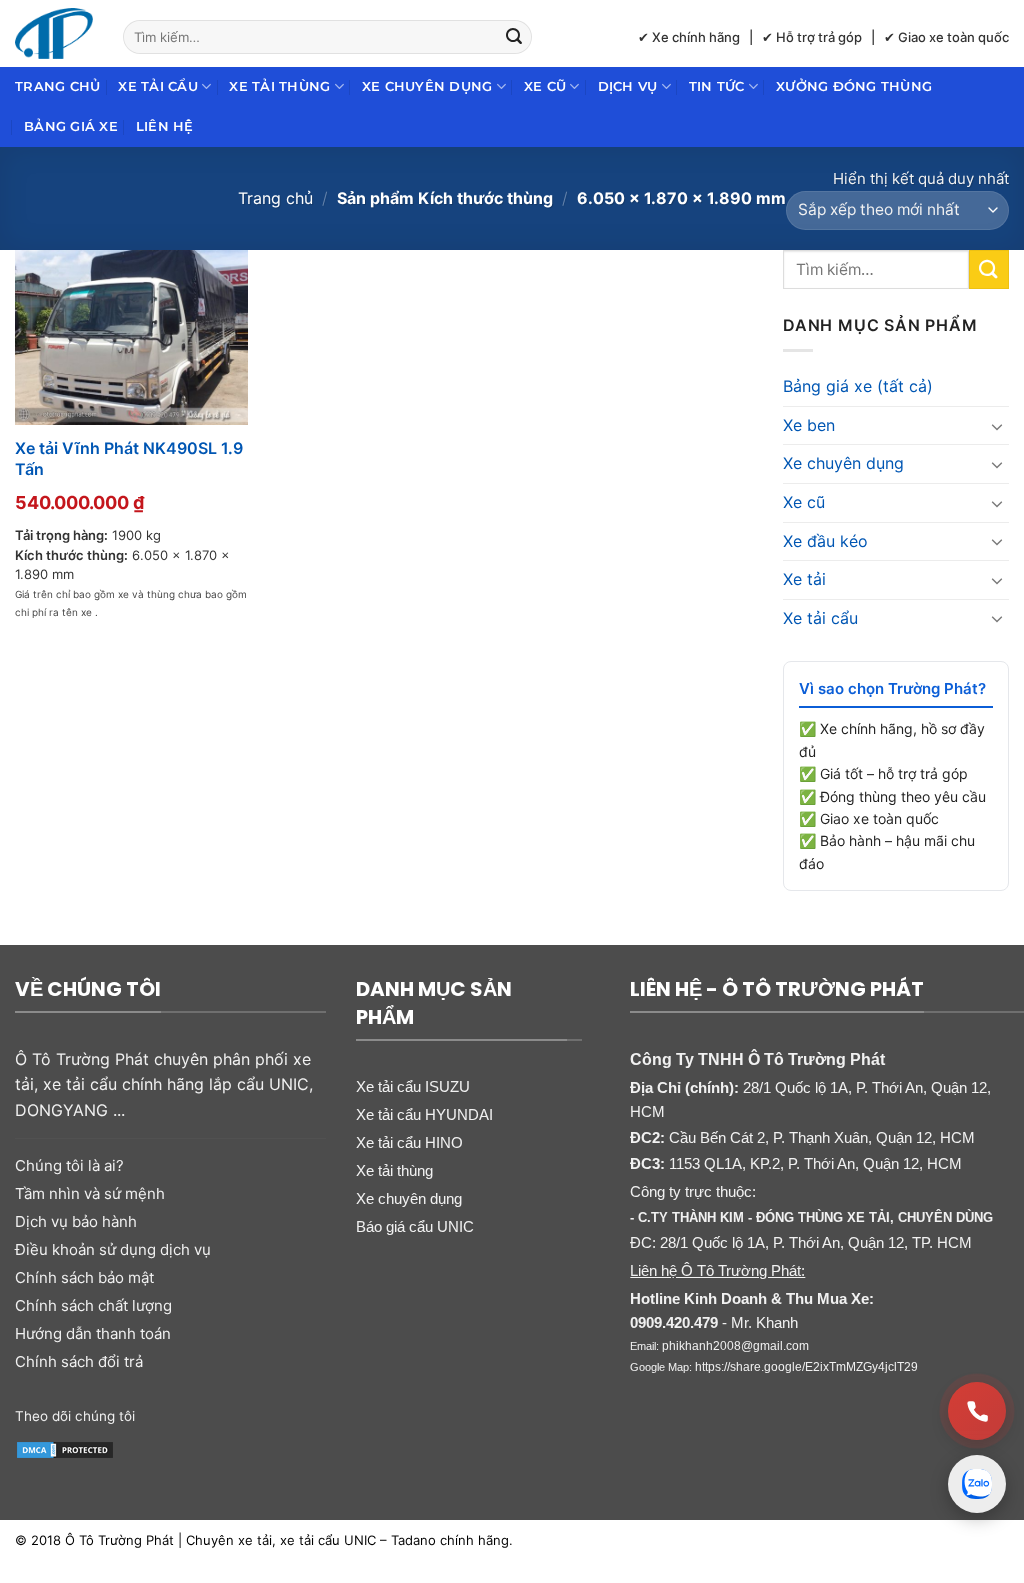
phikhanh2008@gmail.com (735, 1346)
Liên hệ (165, 126)
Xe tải (804, 579)
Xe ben (809, 425)
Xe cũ (545, 86)
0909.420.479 (674, 1322)
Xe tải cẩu (158, 86)
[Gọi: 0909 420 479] (977, 1411)
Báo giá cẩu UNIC (415, 1226)
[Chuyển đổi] (997, 426)
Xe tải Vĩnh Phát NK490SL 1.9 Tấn (129, 458)
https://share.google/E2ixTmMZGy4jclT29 (806, 1367)
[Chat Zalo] (977, 1484)
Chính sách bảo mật (84, 1277)
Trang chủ (57, 86)
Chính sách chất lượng (93, 1305)
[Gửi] (514, 37)
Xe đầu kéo (825, 541)
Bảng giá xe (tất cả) (858, 386)
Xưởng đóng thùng (854, 86)
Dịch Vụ (628, 86)
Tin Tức (717, 86)
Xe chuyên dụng (427, 86)
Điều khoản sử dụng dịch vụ (113, 1249)
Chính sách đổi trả (79, 1361)
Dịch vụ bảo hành (76, 1221)
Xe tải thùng (279, 86)
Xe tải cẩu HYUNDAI (424, 1114)
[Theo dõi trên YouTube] (238, 1414)
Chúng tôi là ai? (69, 1165)
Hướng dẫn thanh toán (93, 1333)
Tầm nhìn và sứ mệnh (90, 1193)
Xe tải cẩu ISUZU (413, 1086)
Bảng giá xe (71, 126)
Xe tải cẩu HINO (409, 1142)
